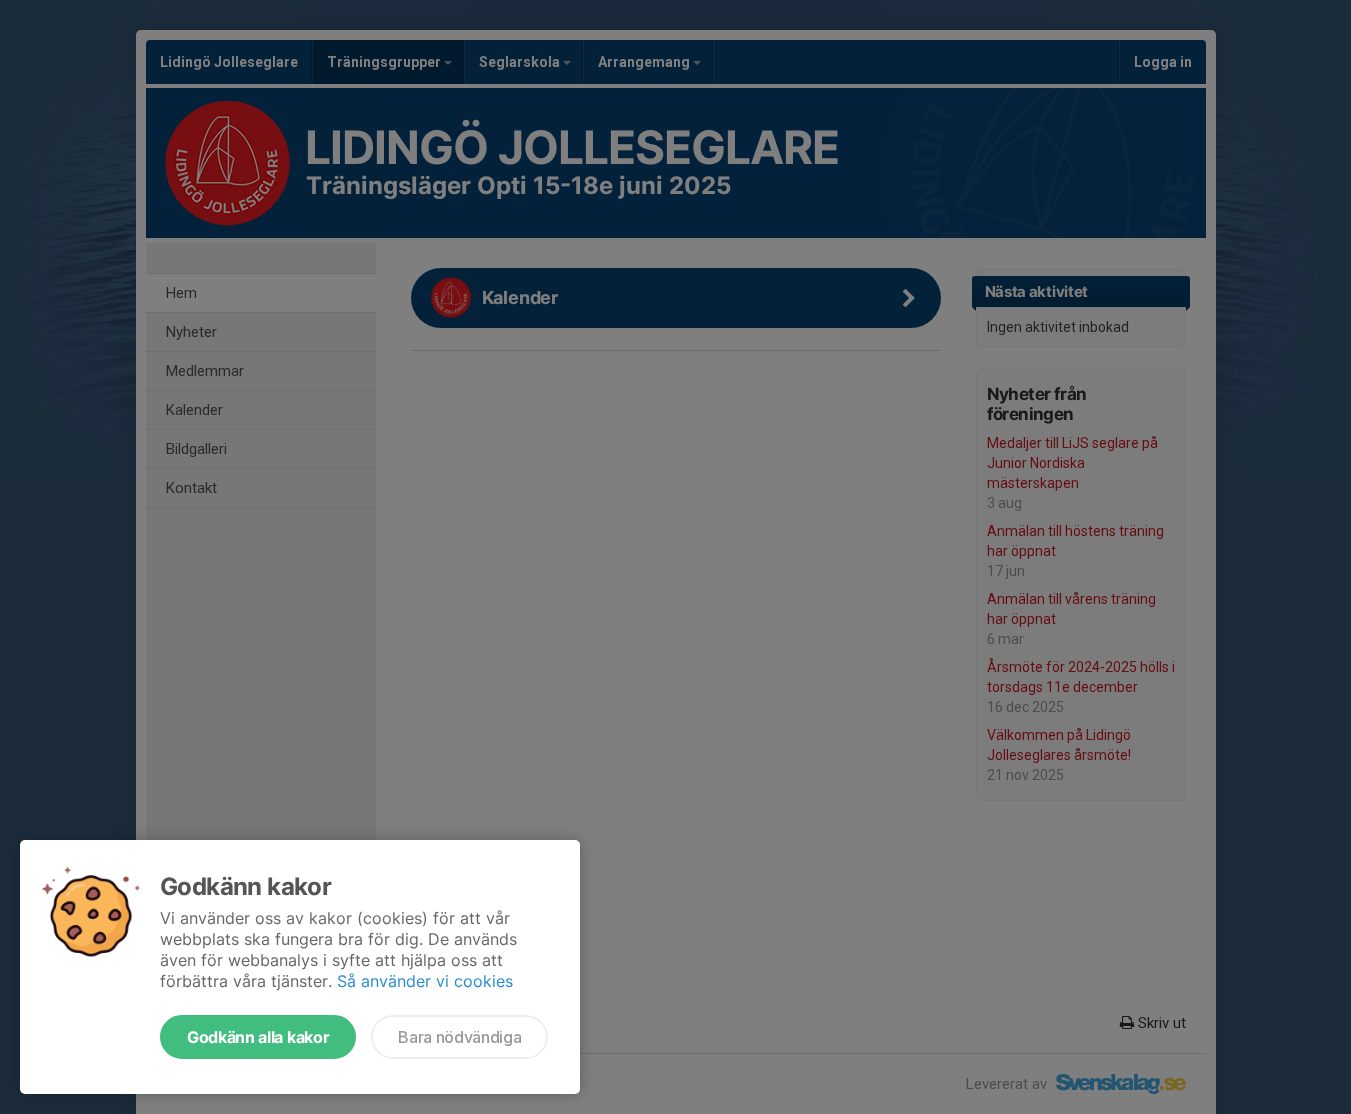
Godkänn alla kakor (258, 1037)
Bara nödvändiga (459, 1037)
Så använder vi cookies (425, 981)
